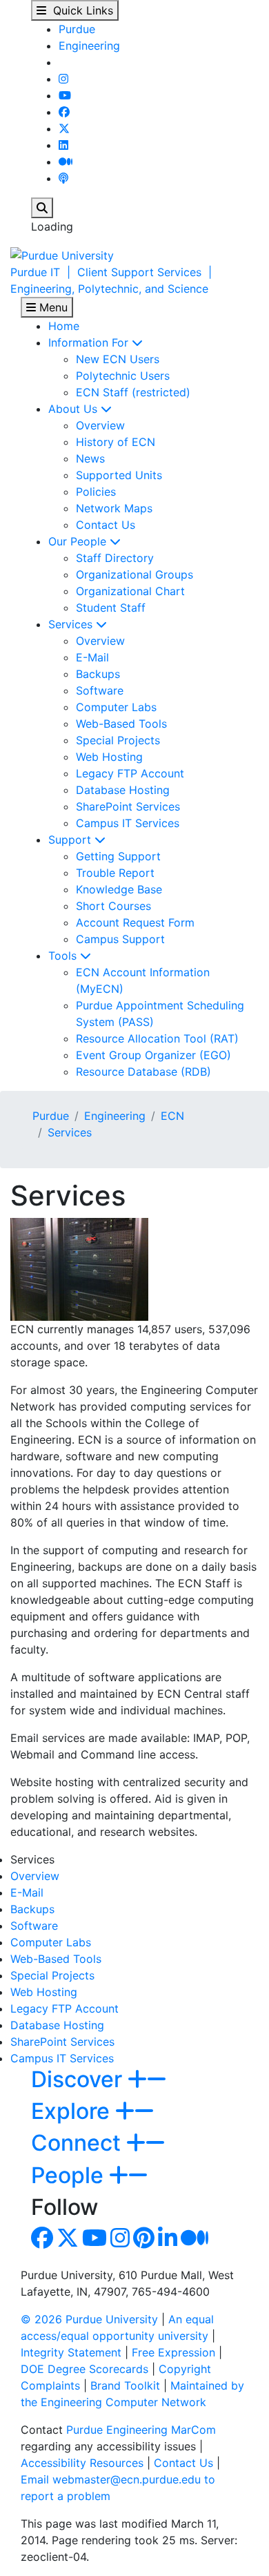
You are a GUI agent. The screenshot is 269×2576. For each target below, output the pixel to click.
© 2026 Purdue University (89, 2319)
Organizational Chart (130, 591)
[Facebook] (64, 112)
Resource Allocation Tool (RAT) (157, 1038)
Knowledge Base (119, 889)
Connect (79, 2143)
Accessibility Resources (82, 2463)
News (90, 458)
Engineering (89, 46)
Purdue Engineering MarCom (141, 2430)
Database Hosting (123, 790)
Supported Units (119, 475)
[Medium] (66, 162)
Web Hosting (109, 757)
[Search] (42, 208)
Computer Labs (116, 707)
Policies (96, 492)
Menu (52, 307)
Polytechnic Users (123, 376)
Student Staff (111, 608)
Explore (73, 2111)
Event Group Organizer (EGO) (153, 1055)
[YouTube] (65, 95)
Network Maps (114, 508)
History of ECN (116, 442)
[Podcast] (63, 178)
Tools (64, 956)
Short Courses (113, 906)
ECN (172, 1116)
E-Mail (92, 657)
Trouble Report (115, 873)
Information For (90, 342)
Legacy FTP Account (130, 773)
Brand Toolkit (125, 2385)
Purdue (77, 29)
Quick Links (80, 10)
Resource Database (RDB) (143, 1072)
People (70, 2175)
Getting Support (118, 856)
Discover (79, 2079)
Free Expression (173, 2352)
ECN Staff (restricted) (133, 392)
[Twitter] (64, 128)
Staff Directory (115, 558)
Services (72, 624)
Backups (98, 674)
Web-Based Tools (121, 724)
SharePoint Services (128, 806)
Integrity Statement (71, 2352)
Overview (100, 425)
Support (71, 840)
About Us (74, 409)
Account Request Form (135, 922)
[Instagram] (63, 79)
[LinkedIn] (63, 145)
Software (100, 690)
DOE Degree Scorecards (84, 2369)
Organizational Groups (134, 574)
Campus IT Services (128, 823)
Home (64, 326)
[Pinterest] (144, 2242)
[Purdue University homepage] (62, 254)
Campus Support (120, 939)
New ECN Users (118, 359)
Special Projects (118, 740)
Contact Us (106, 525)
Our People (79, 541)
